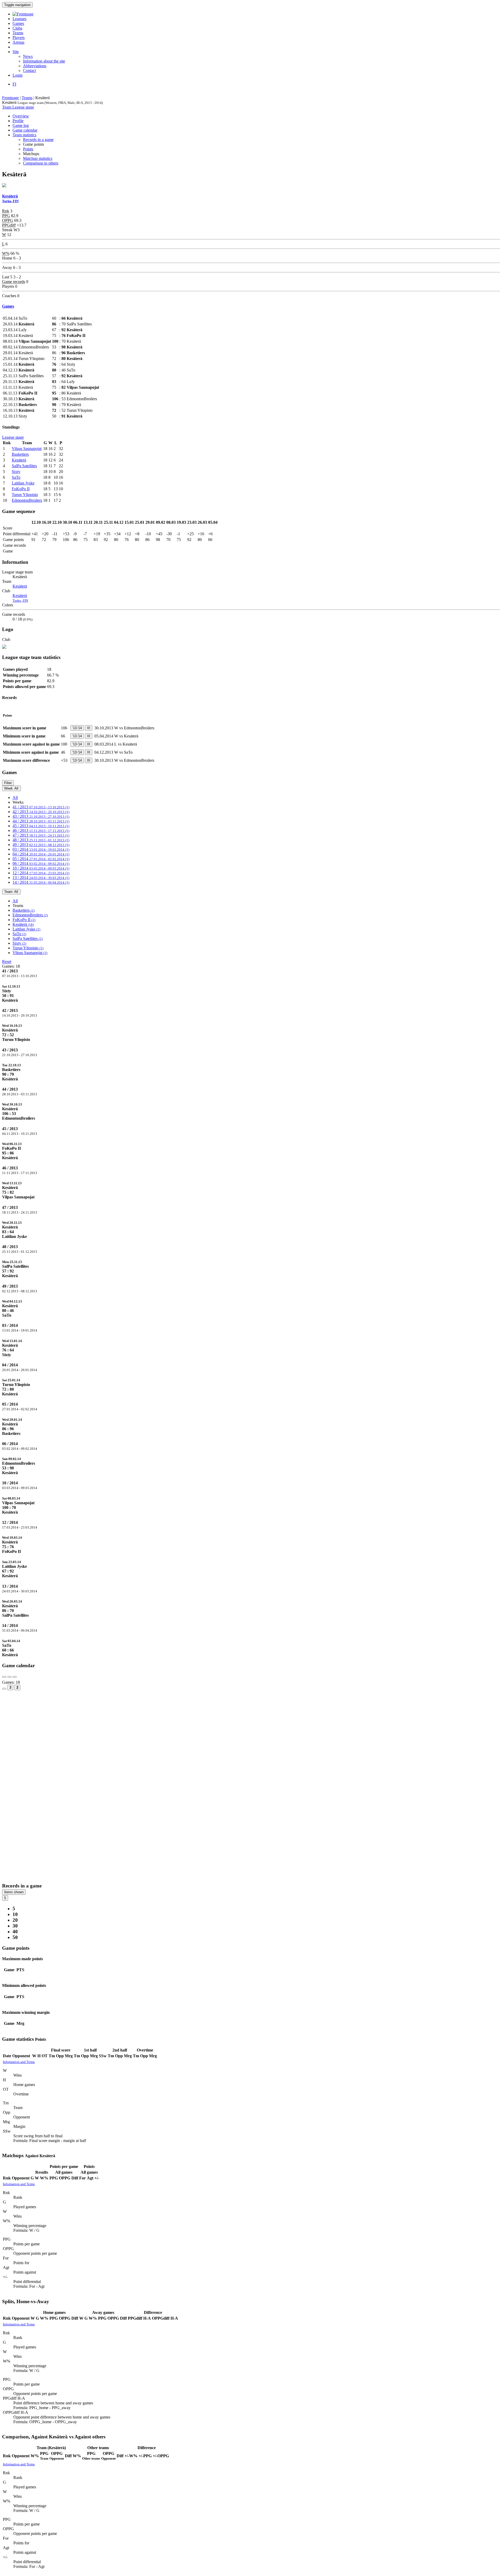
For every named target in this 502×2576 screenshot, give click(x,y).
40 (15, 1932)
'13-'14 (77, 728)
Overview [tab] (21, 116)
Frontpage (10, 98)
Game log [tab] (21, 125)
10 (15, 1914)
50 (15, 1937)
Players (19, 38)
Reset (7, 962)
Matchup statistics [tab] (38, 158)
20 (15, 1920)
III (89, 728)
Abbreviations (35, 66)
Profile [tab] (18, 121)
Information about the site (44, 61)
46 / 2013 (41, 830)
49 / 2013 (41, 845)
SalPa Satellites (24, 466)
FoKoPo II (21, 489)
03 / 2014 (41, 849)
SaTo (16, 477)
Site (16, 52)
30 (15, 1926)
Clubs (17, 28)
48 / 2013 (41, 840)
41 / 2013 (41, 807)
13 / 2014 (41, 878)
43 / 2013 (41, 816)
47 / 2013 (41, 835)
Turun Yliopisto (25, 495)
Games (18, 23)
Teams (18, 33)
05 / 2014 (41, 859)
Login (18, 75)
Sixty (16, 472)
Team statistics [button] (24, 135)
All (15, 797)
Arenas (18, 42)
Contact (29, 71)
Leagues (19, 19)
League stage (23, 107)
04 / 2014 (41, 854)
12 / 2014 (41, 873)
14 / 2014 (41, 882)
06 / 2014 (41, 863)
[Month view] (4, 1689)
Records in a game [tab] (38, 140)
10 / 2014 (41, 868)
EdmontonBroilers (27, 500)
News (28, 56)
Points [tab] (28, 149)
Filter (8, 783)
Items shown (14, 1892)
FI (14, 84)
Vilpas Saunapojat (27, 449)
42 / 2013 (41, 812)
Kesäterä (19, 460)
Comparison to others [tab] (41, 163)
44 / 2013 (41, 821)
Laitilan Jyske (23, 483)
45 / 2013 (41, 826)
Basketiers (20, 454)
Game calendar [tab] (25, 130)
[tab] (251, 993)
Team (7, 107)
